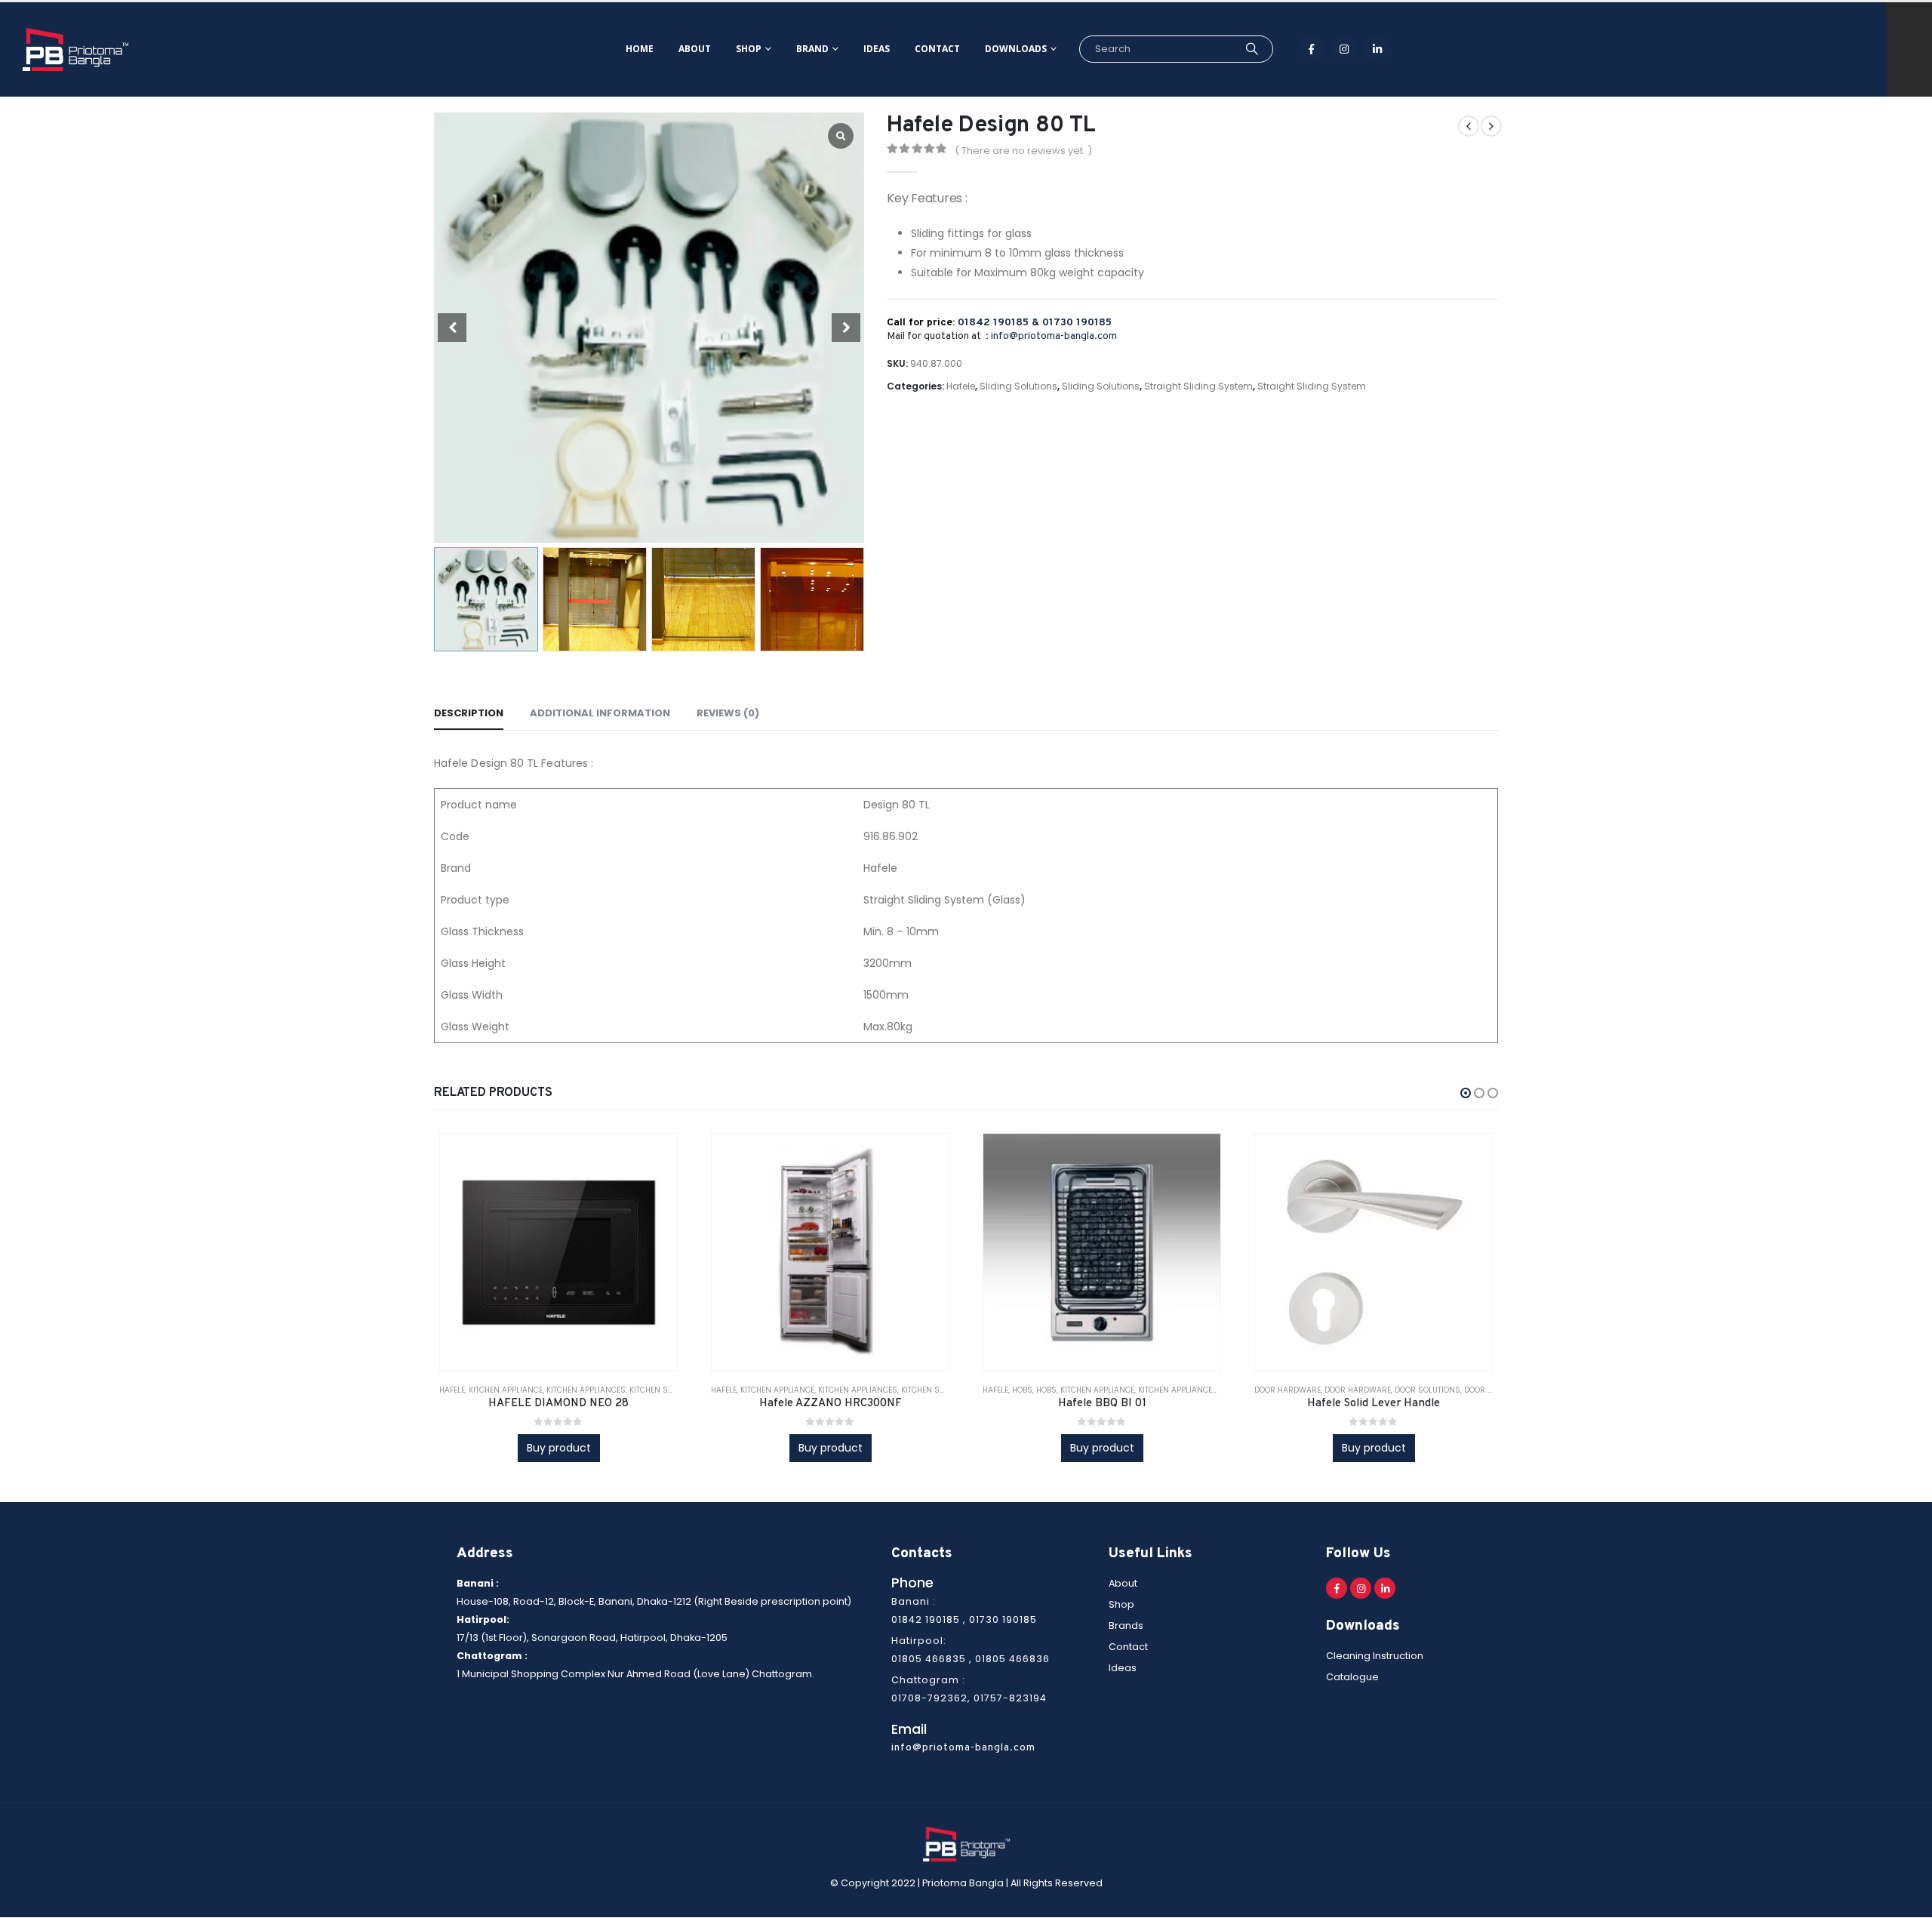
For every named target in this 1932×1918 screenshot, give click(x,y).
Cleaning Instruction (1375, 1656)
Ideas (877, 49)
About (695, 49)
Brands (1126, 1626)
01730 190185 (1077, 323)
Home (640, 49)
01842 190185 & (1000, 323)
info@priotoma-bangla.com (1054, 336)
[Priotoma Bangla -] (75, 49)
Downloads (1016, 49)
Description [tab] (469, 713)
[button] (1466, 1093)
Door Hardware (1287, 1390)
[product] (558, 1252)
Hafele (961, 386)
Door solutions (1427, 1390)
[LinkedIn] (1377, 49)
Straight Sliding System (1198, 386)
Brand (812, 49)
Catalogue (1352, 1678)
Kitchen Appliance (506, 1390)
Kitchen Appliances (586, 1390)
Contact (937, 49)
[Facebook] (1311, 49)
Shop (749, 49)
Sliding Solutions (1018, 386)
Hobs (1022, 1390)
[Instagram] (1344, 49)
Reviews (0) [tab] (728, 713)
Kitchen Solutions (667, 1390)
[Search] (1252, 49)
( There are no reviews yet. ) (1023, 151)
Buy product (559, 1448)
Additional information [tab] (600, 713)
